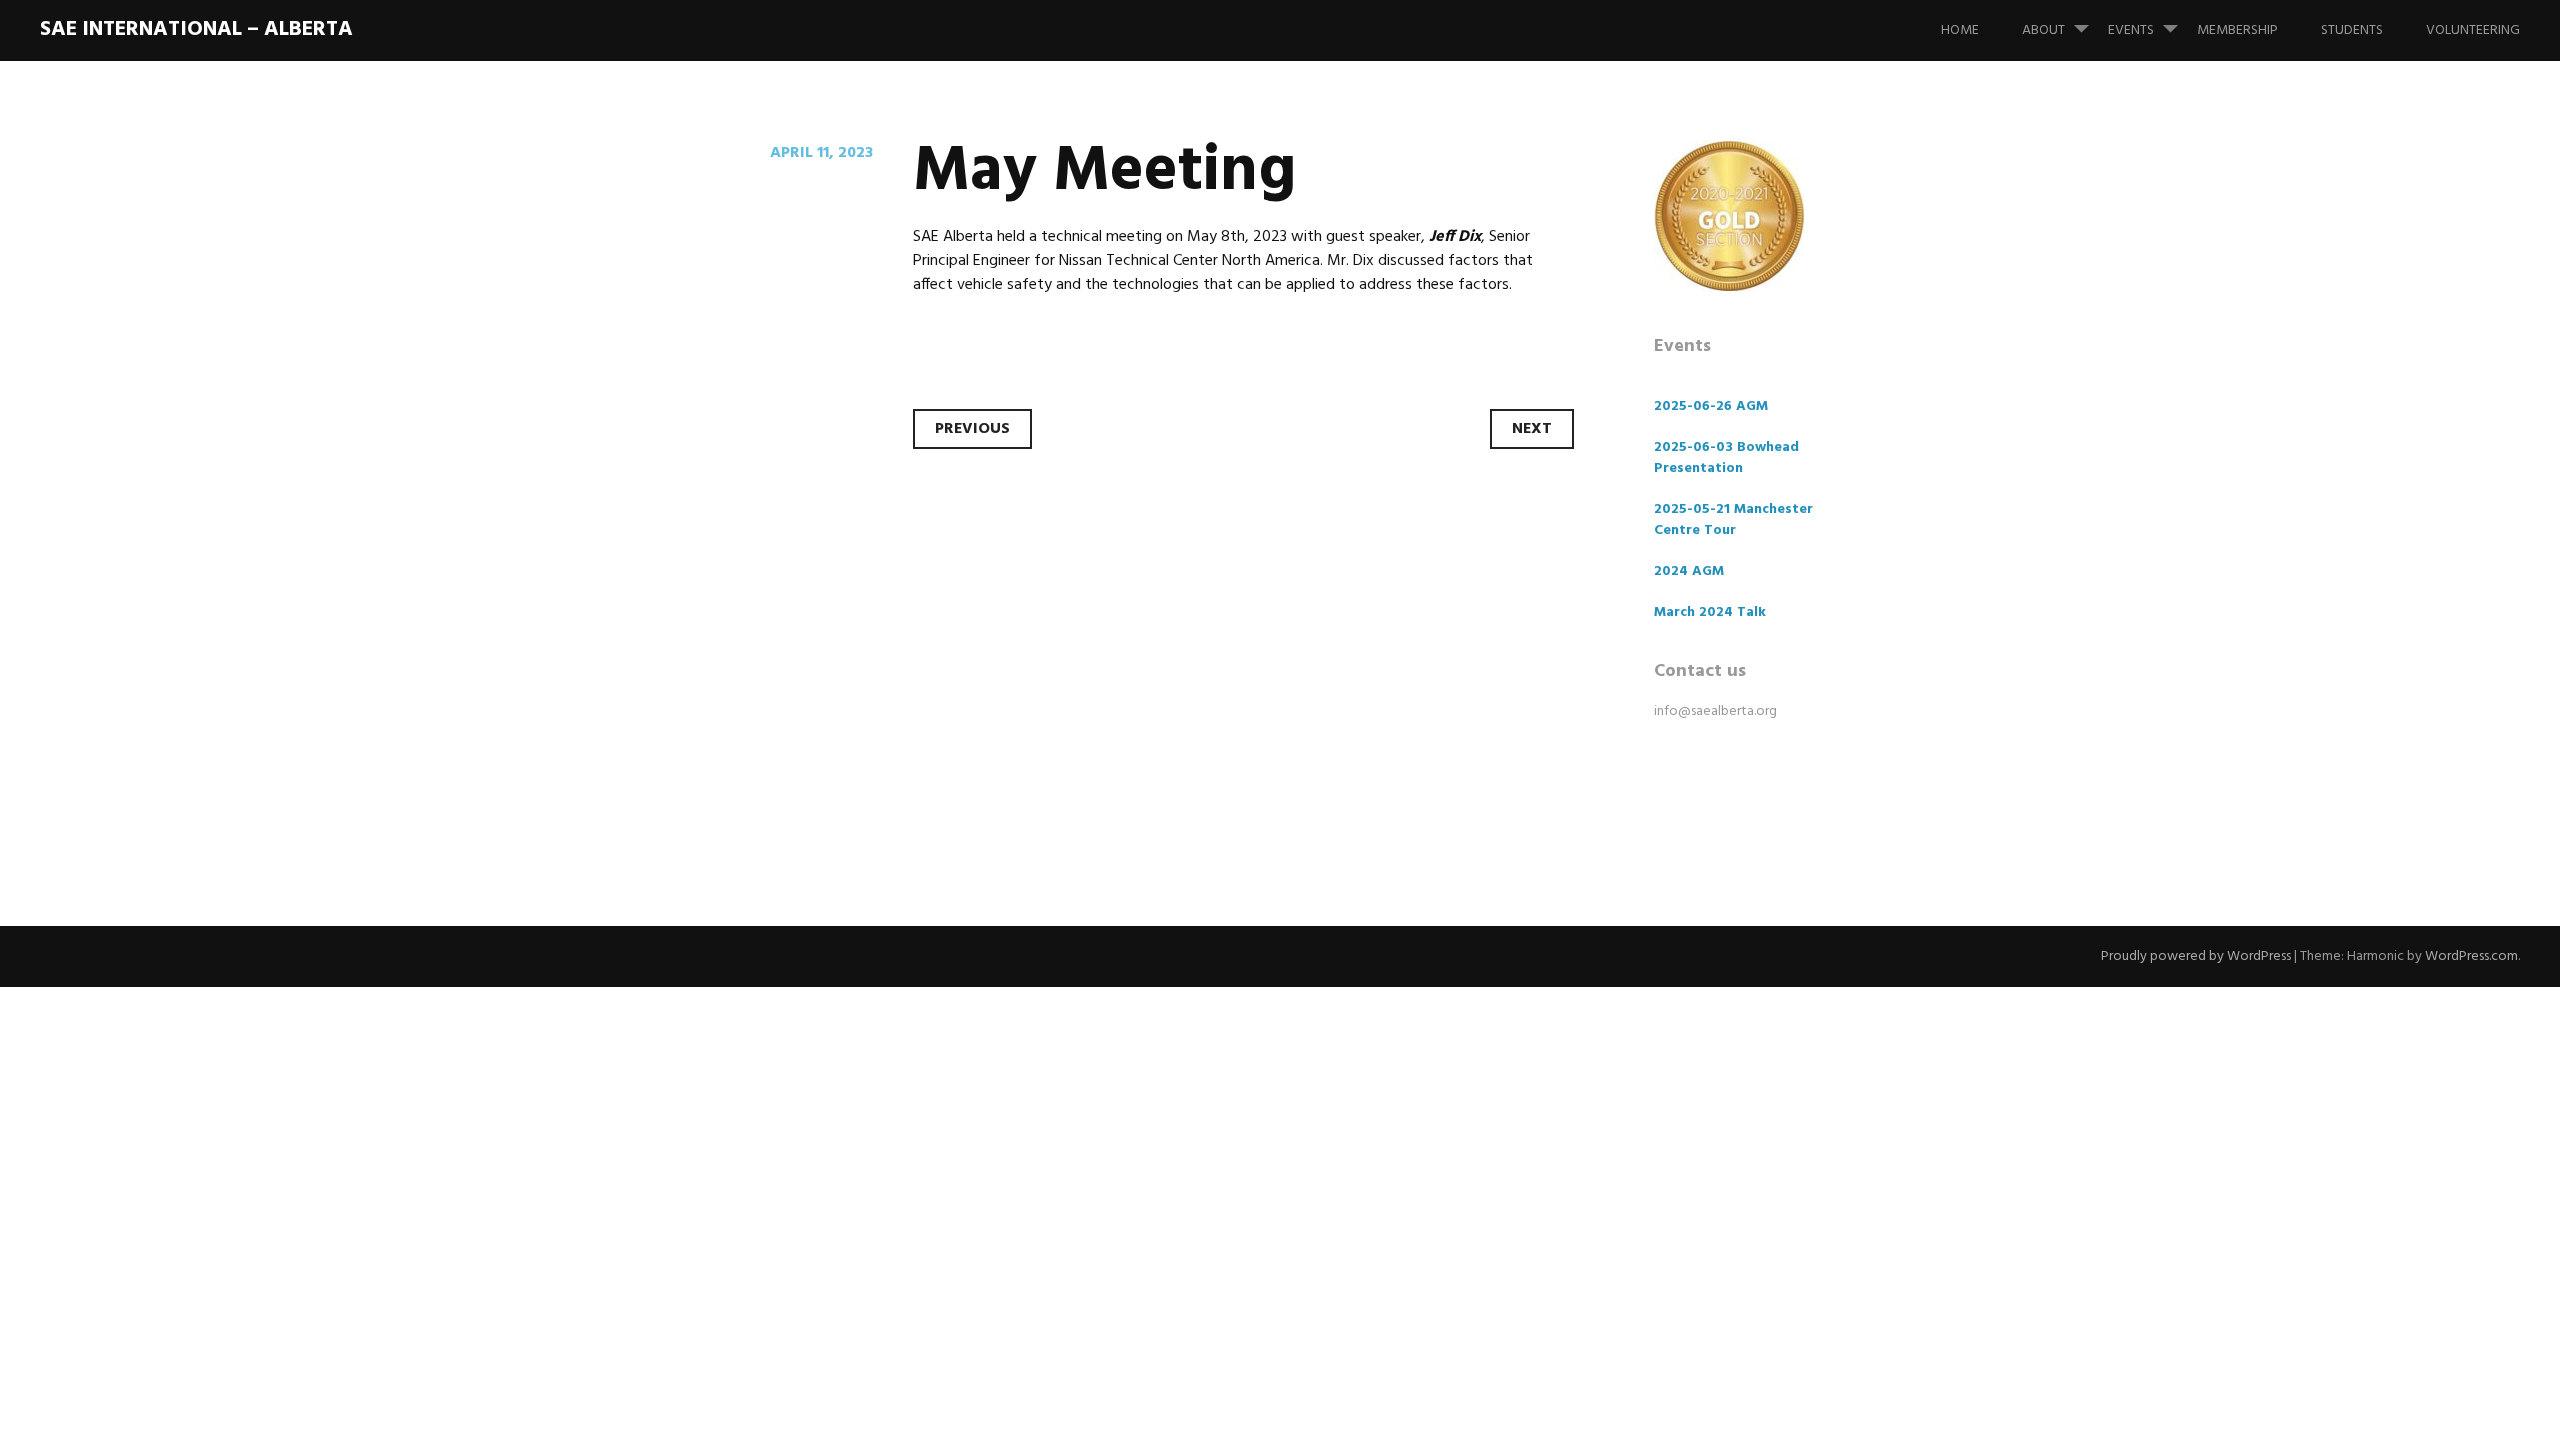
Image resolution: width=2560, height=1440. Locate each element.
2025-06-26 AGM (1711, 406)
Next (1532, 429)
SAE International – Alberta (196, 29)
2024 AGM (1689, 571)
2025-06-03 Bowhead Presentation (1726, 458)
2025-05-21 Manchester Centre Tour (1733, 520)
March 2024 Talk (1710, 612)
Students (2352, 30)
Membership (2237, 30)
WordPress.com (2471, 956)
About (2043, 30)
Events (2131, 30)
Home (1960, 30)
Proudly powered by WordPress (2196, 956)
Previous (972, 429)
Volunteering (2473, 30)
